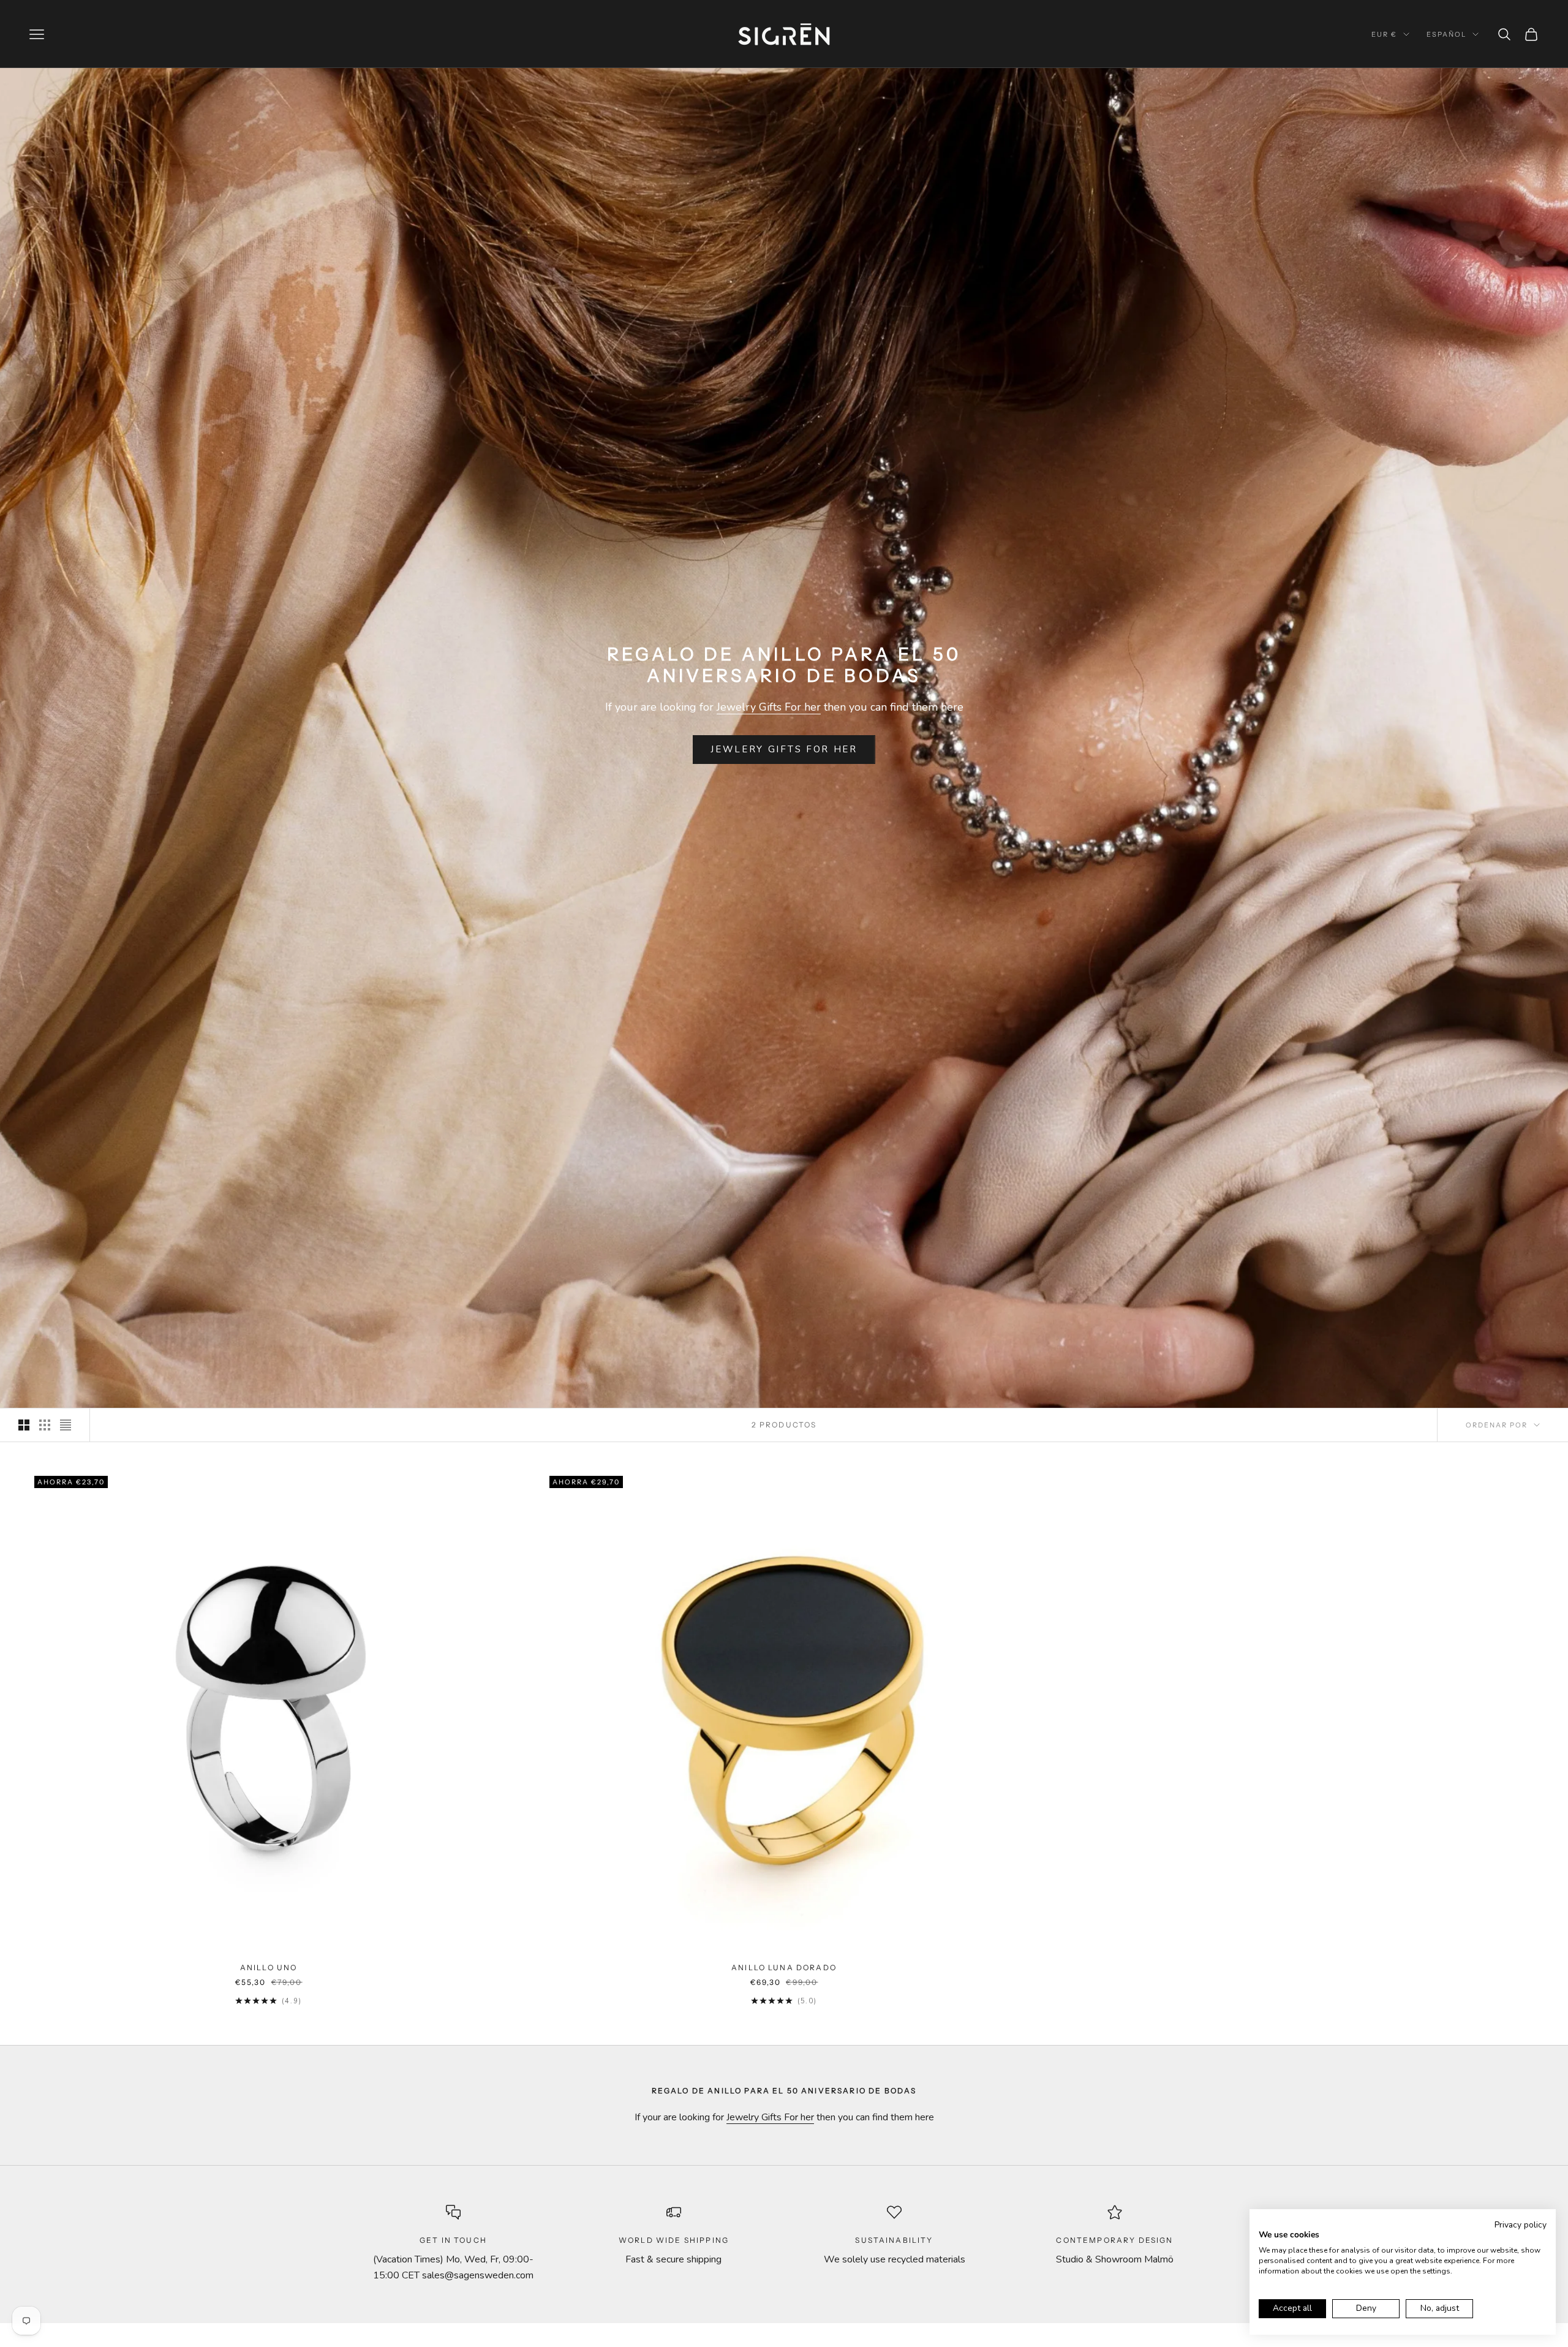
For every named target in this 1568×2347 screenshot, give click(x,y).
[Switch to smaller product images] (45, 1425)
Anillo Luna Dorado (784, 1967)
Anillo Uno (269, 1967)
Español (1446, 34)
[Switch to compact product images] (66, 1425)
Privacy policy (1521, 2225)
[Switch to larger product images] (24, 1425)
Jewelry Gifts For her (769, 707)
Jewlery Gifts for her (784, 749)
